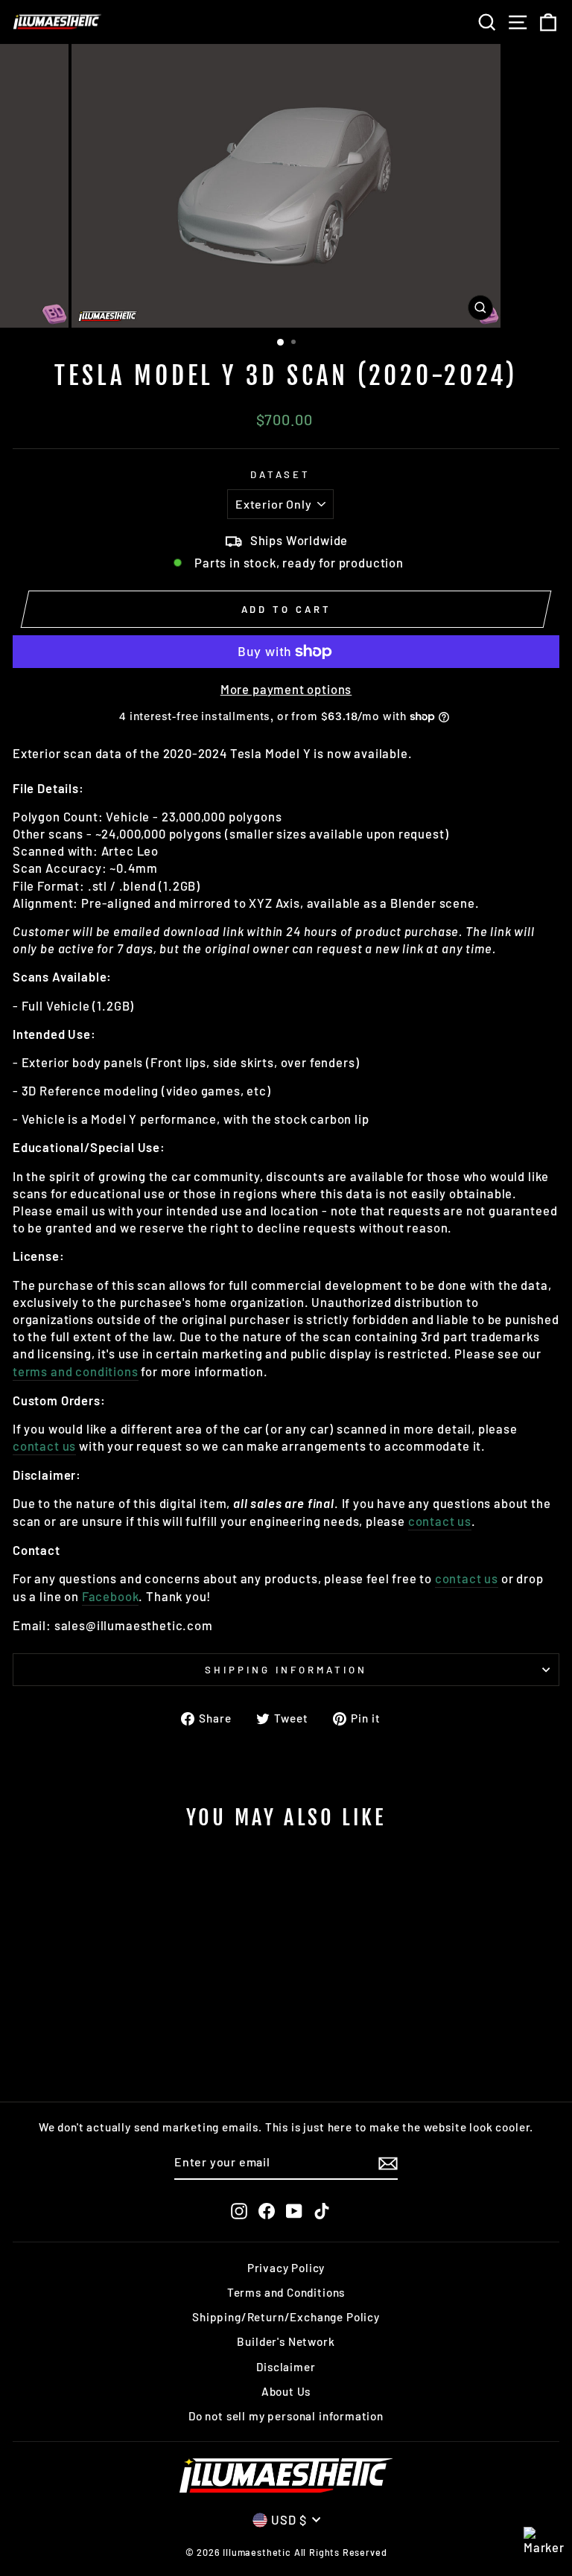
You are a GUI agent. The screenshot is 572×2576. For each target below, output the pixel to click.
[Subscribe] (388, 2163)
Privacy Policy (286, 2268)
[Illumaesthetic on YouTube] (294, 2211)
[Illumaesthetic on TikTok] (322, 2211)
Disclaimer (286, 2367)
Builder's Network (286, 2341)
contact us (44, 1446)
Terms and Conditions (286, 2292)
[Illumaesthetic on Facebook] (267, 2211)
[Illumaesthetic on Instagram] (239, 2211)
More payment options (286, 689)
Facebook (111, 1596)
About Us (286, 2391)
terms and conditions (76, 1371)
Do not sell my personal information (286, 2416)
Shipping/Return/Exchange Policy (286, 2317)
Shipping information (286, 1670)
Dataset (280, 474)
